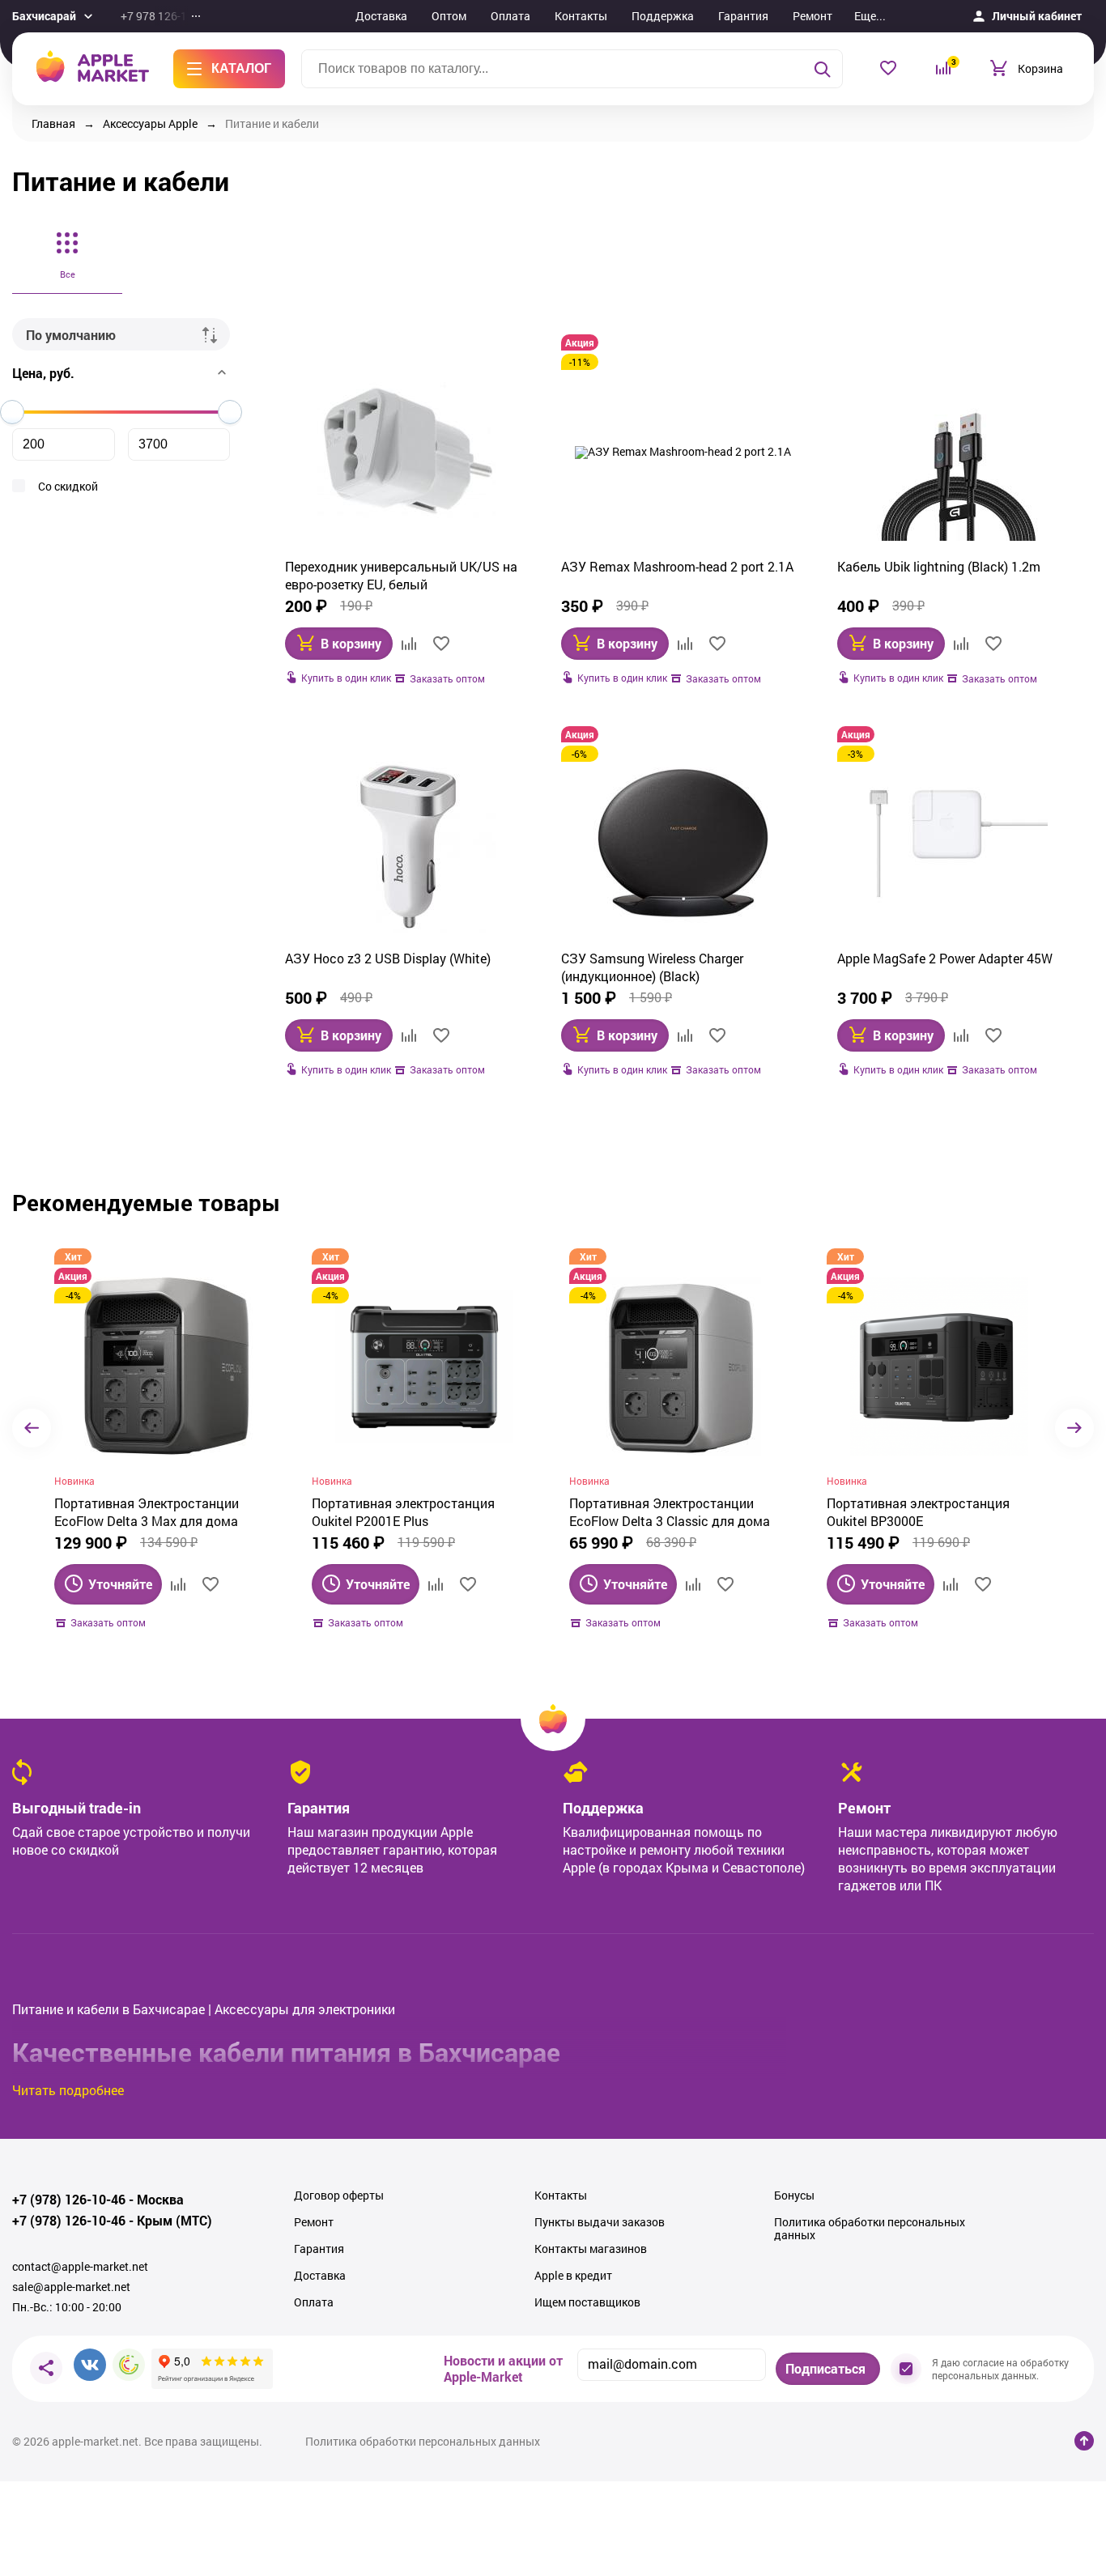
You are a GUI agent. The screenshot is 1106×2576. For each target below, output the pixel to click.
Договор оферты (339, 2196)
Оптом (449, 16)
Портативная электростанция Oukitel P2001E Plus (403, 1512)
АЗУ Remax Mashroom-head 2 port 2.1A (677, 566)
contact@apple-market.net (80, 2267)
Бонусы (794, 2196)
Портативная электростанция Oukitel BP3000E (918, 1512)
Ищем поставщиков (587, 2302)
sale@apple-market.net (71, 2287)
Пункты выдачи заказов (600, 2222)
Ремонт (812, 16)
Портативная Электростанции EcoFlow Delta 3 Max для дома (147, 1512)
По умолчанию (71, 335)
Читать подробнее (68, 2090)
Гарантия (743, 16)
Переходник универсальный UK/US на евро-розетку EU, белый (401, 575)
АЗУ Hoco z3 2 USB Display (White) (388, 958)
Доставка (381, 16)
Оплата (510, 16)
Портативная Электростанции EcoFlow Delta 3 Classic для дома (670, 1512)
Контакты (581, 16)
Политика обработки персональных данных (870, 2229)
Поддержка (663, 16)
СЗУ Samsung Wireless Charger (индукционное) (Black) (652, 967)
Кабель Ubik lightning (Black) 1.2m (939, 566)
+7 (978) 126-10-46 (69, 2200)
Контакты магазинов (591, 2249)
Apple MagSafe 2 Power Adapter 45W (945, 958)
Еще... (870, 16)
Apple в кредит (573, 2276)
